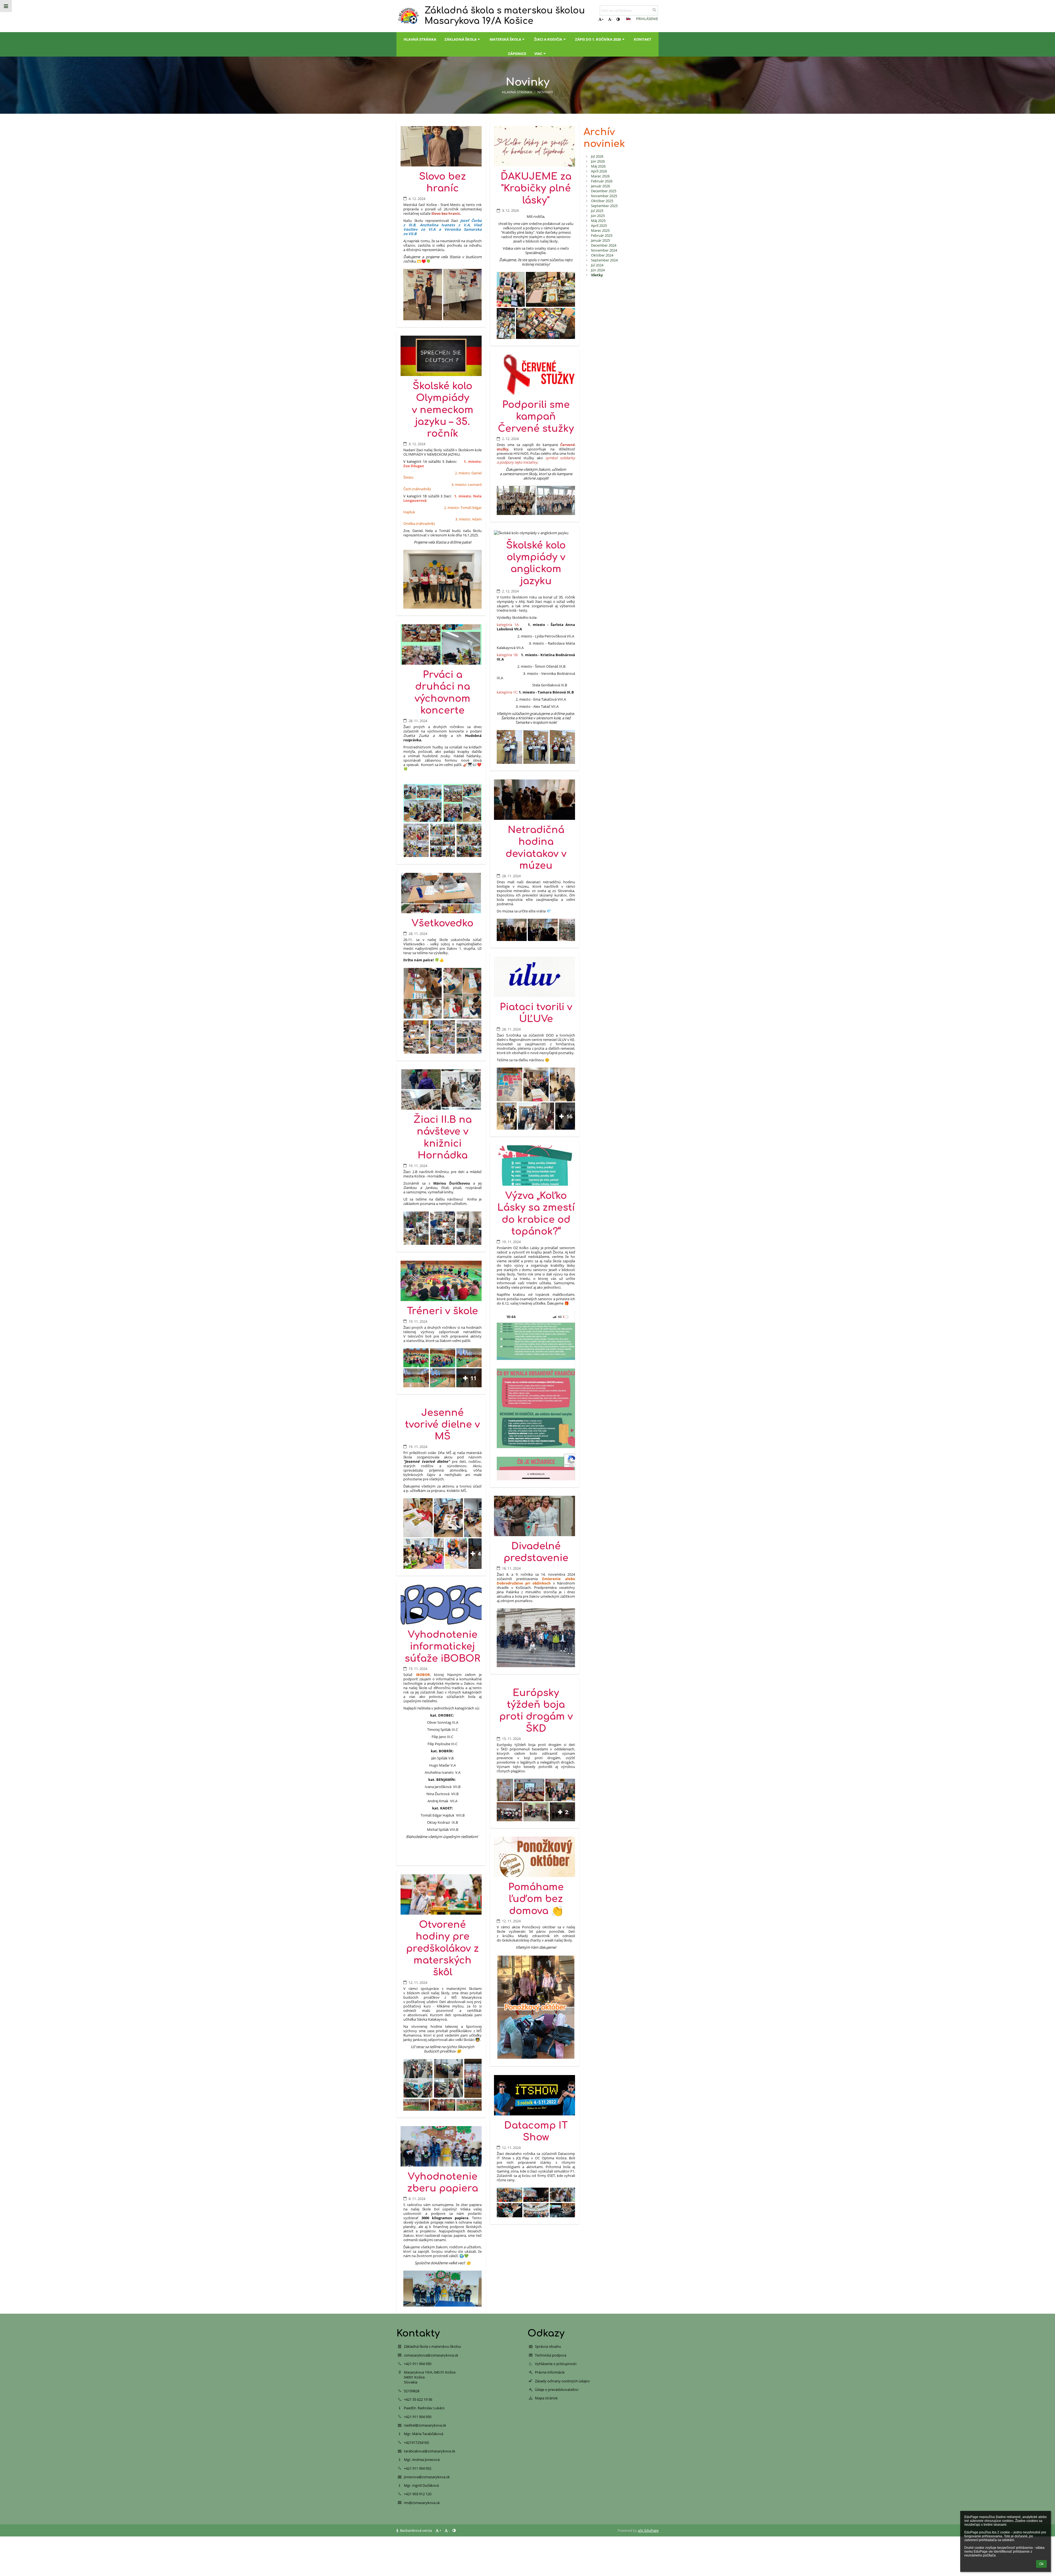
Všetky (597, 275)
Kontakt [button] (643, 39)
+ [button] (603, 19)
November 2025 (604, 196)
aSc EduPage (648, 2530)
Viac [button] (538, 54)
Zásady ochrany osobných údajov (562, 2381)
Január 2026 (600, 186)
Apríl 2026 (599, 171)
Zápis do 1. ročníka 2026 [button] (598, 39)
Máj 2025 (598, 221)
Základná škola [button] (461, 39)
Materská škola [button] (505, 39)
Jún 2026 (598, 161)
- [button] (612, 19)
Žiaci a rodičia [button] (548, 39)
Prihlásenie (647, 19)
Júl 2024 (597, 265)
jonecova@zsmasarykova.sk (427, 2477)
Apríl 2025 (599, 225)
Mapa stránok (546, 2398)
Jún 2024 (598, 270)
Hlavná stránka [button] (420, 39)
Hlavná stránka (517, 92)
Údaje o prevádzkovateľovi (557, 2390)
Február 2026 (602, 181)
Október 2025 (602, 201)
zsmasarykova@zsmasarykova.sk (431, 2355)
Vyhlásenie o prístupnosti (556, 2364)
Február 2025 (602, 235)
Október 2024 (602, 255)
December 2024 (604, 245)
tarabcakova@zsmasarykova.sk (430, 2451)
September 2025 (604, 206)
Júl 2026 (597, 156)
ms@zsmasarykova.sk (422, 2503)
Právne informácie (550, 2372)
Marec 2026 (600, 176)
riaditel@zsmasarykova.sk (425, 2425)
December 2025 (604, 191)
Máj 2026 (598, 166)
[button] (618, 19)
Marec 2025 (600, 230)
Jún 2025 (598, 216)
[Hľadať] (654, 10)
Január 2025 (600, 240)
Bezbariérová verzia (416, 2530)
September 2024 (604, 260)
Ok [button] (1041, 2564)
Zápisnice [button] (517, 54)
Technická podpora (551, 2355)
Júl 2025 (597, 211)
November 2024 (604, 250)
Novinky (545, 92)
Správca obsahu (548, 2346)
